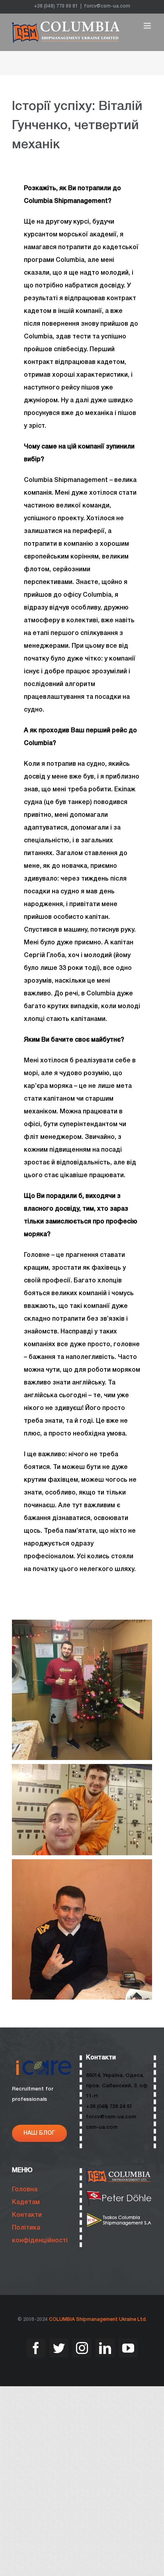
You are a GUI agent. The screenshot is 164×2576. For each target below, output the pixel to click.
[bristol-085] (119, 2215)
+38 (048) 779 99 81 (56, 6)
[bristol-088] (119, 2193)
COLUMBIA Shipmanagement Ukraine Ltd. (98, 2319)
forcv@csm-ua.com (107, 6)
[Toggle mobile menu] (148, 26)
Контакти (27, 2215)
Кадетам (26, 2202)
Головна (25, 2190)
